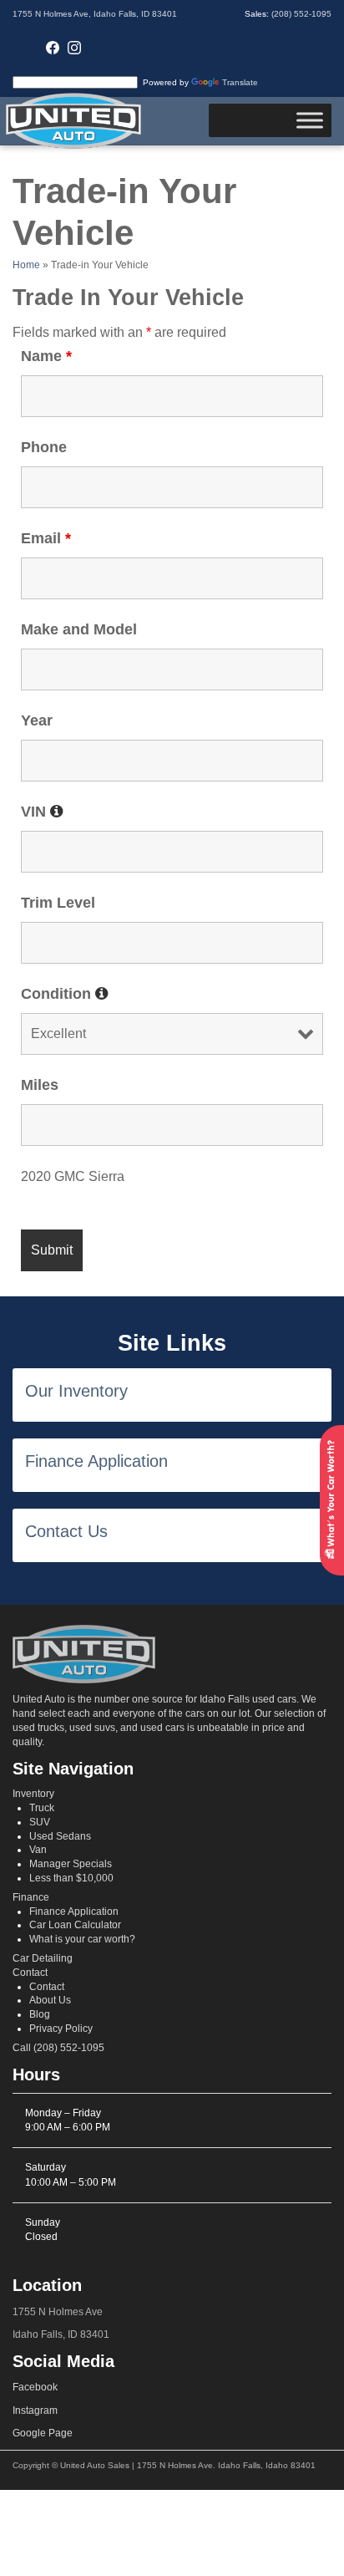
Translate (240, 82)
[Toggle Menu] (310, 121)
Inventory (33, 1794)
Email (46, 538)
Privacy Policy (61, 2029)
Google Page (43, 2433)
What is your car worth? (82, 1939)
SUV (40, 1822)
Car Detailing (43, 1958)
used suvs (92, 1728)
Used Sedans (60, 1836)
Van (38, 1850)
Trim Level (58, 903)
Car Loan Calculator (75, 1925)
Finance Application (74, 1912)
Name (46, 356)
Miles (40, 1085)
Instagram (35, 2411)
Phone (44, 447)
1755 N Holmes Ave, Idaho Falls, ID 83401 (95, 14)
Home (26, 265)
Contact (30, 1973)
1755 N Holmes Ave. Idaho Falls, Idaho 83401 (226, 2465)
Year (37, 720)
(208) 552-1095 (301, 14)
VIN (42, 812)
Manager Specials (71, 1864)
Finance (31, 1897)
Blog (40, 2014)
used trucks (38, 1728)
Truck (42, 1808)
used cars (162, 1728)
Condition (65, 994)
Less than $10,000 (71, 1878)
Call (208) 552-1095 (58, 2048)
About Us (50, 2000)
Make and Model (79, 629)
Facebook (35, 2387)
